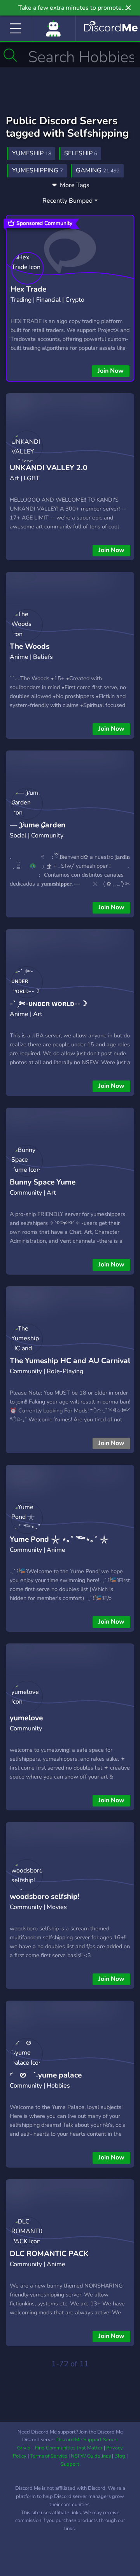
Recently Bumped (67, 201)
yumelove (26, 1718)
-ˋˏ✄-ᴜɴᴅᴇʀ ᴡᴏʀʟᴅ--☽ (48, 1004)
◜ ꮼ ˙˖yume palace (46, 2075)
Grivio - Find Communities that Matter (60, 2448)
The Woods (30, 646)
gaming (98, 170)
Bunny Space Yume (43, 1182)
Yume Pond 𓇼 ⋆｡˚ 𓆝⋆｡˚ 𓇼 (59, 1539)
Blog (120, 2456)
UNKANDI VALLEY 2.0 (49, 468)
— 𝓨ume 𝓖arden (38, 825)
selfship (81, 153)
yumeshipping (38, 170)
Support (70, 2464)
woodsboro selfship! (45, 1897)
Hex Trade (28, 289)
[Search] (10, 55)
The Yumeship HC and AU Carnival (70, 1361)
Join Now (111, 371)
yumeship (32, 153)
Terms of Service (49, 2456)
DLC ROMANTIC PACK (49, 2254)
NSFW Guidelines (91, 2456)
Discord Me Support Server (87, 2440)
